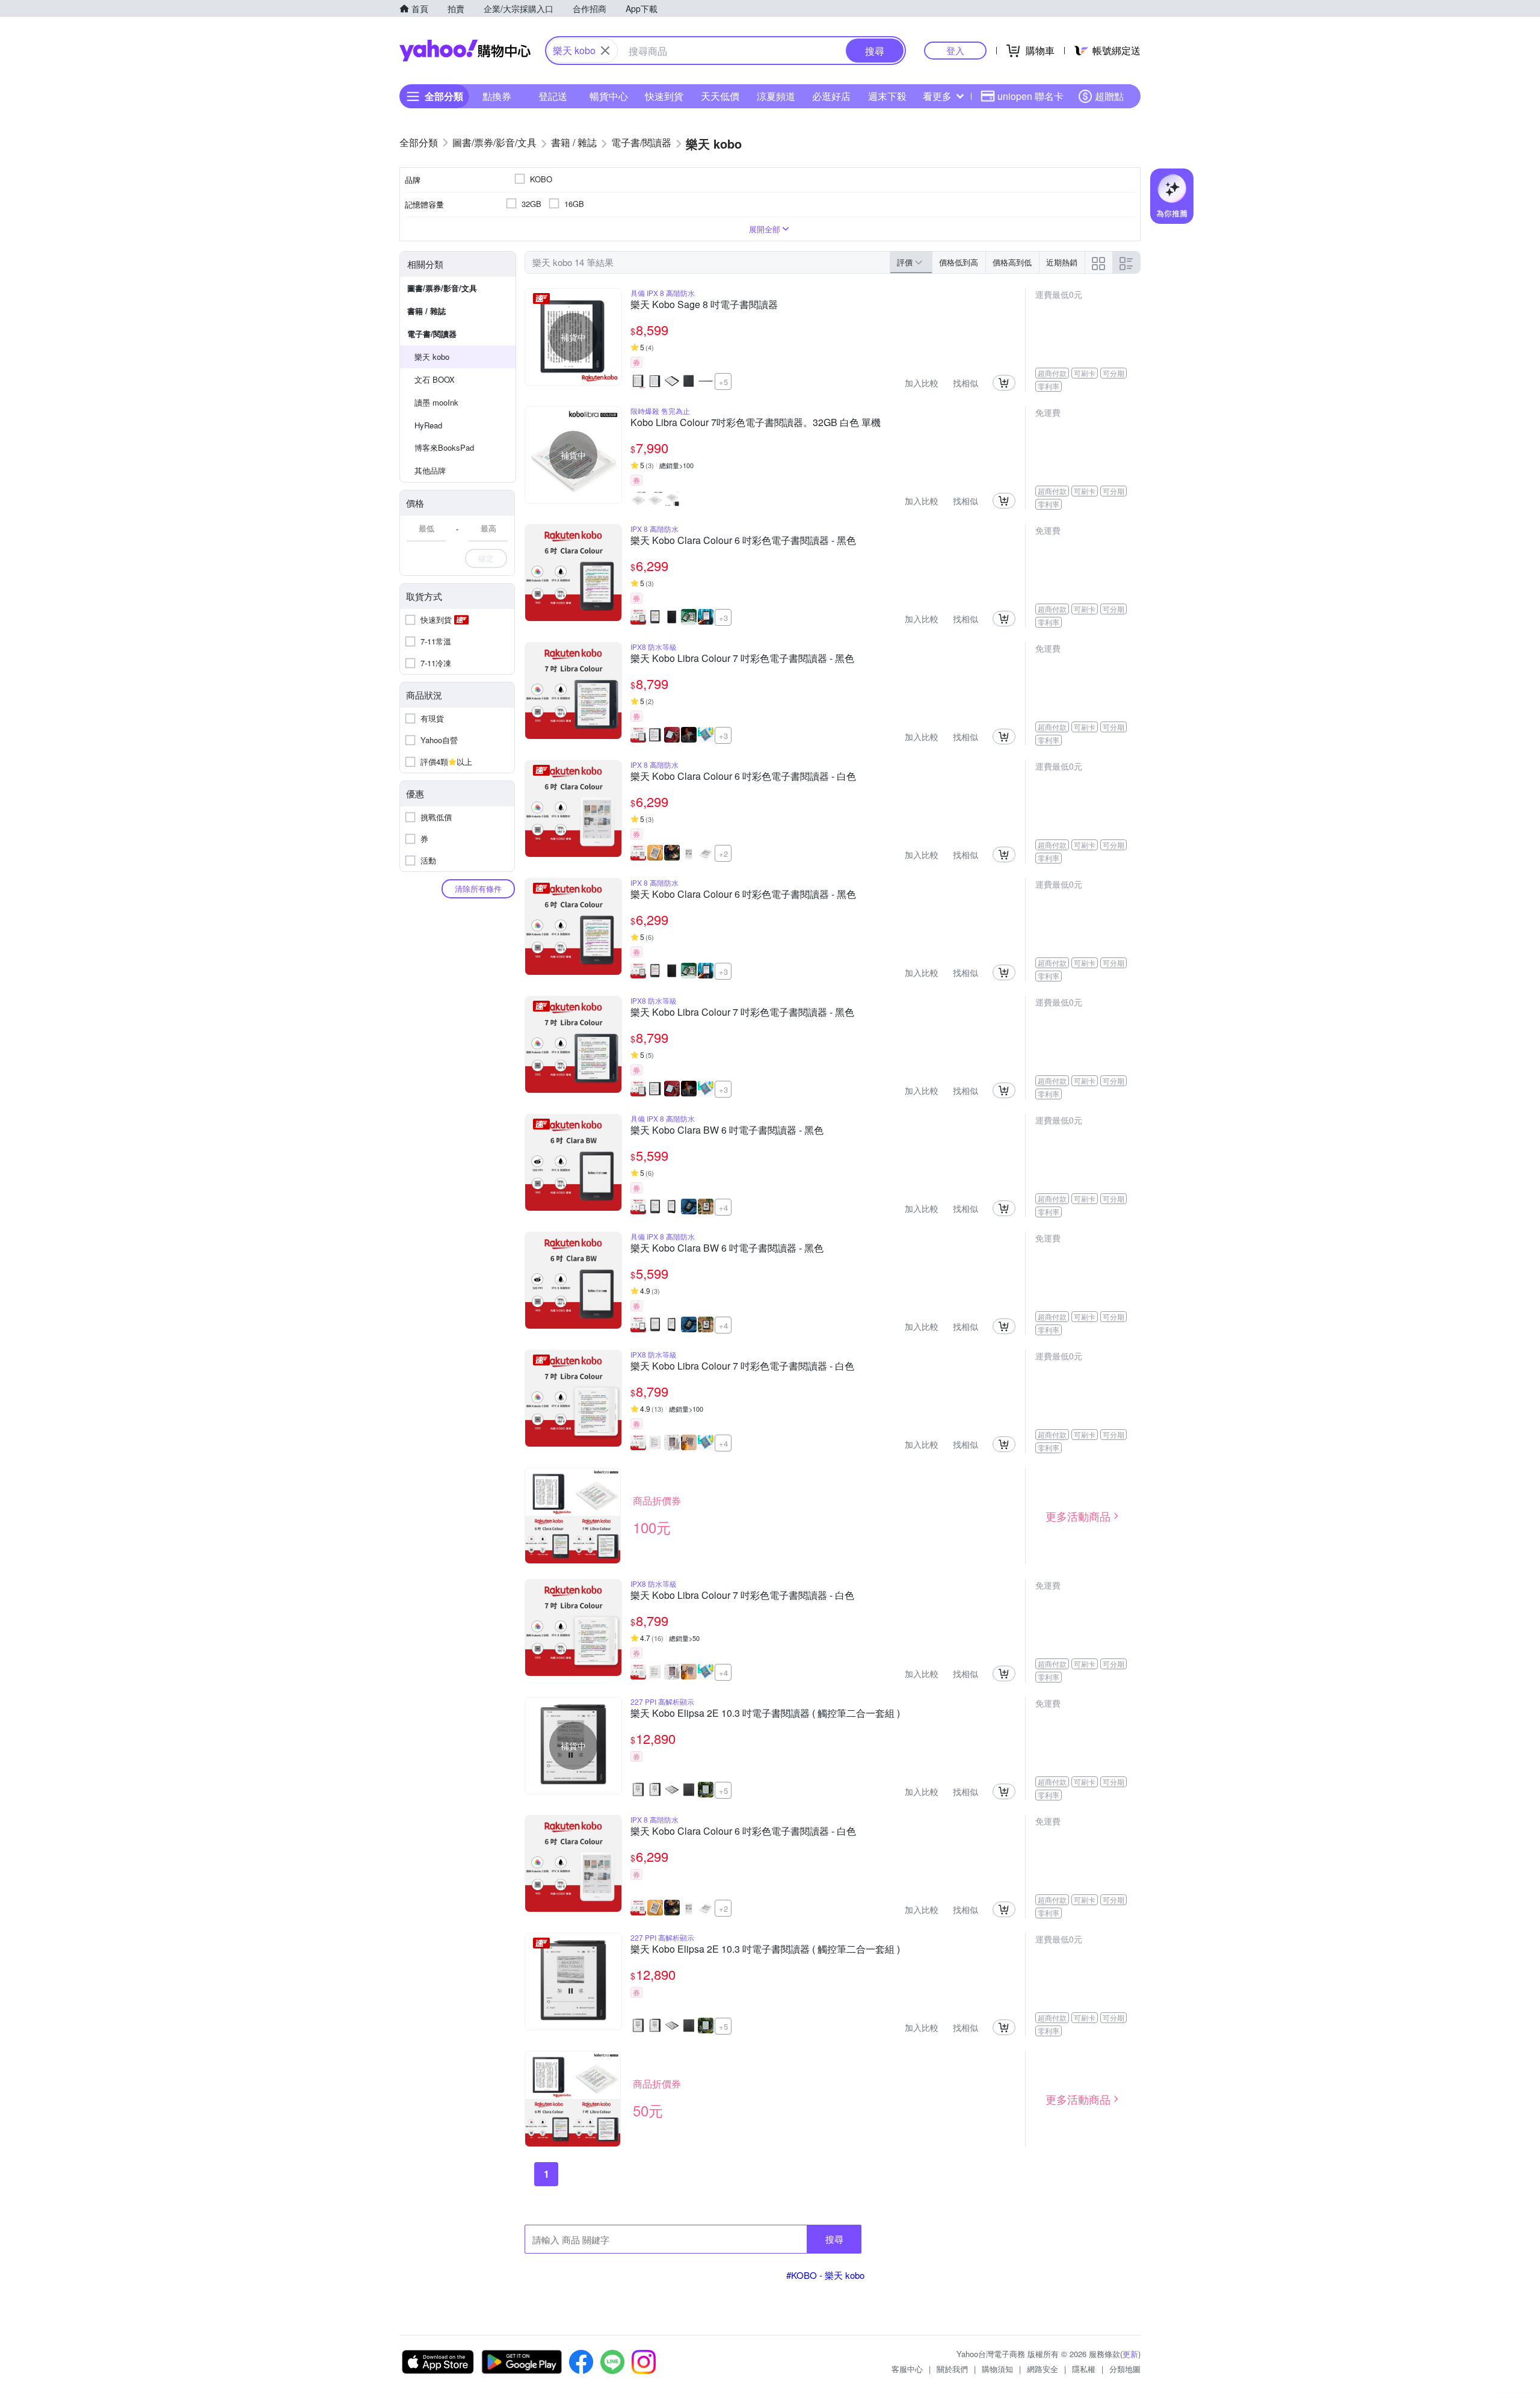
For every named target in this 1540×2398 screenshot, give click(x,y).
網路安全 (1043, 2369)
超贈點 (1109, 96)
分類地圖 (1125, 2369)
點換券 (497, 96)
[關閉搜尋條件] (605, 51)
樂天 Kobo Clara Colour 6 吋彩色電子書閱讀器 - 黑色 (743, 541)
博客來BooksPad (444, 447)
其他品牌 (430, 470)
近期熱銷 (1062, 262)
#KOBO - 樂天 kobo (825, 2275)
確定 (486, 558)
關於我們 (952, 2369)
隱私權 (1084, 2369)
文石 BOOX (435, 379)
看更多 (937, 96)
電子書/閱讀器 (432, 334)
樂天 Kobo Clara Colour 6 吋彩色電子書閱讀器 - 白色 (743, 777)
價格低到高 (959, 262)
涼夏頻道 (776, 96)
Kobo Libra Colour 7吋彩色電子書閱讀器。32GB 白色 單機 (756, 423)
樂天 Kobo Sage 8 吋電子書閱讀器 (704, 305)
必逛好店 (831, 96)
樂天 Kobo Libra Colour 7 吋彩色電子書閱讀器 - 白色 (742, 1367)
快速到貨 (664, 96)
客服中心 (907, 2369)
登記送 (553, 96)
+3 (723, 618)
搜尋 (834, 2239)
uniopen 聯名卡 (1030, 96)
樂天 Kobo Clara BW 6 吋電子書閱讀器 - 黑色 (727, 1131)
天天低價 (720, 96)
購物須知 (997, 2369)
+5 (723, 382)
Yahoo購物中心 (465, 51)
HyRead (428, 425)
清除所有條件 (478, 888)
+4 (723, 1207)
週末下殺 (887, 96)
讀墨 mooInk (436, 402)
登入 (955, 50)
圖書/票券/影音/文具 (442, 288)
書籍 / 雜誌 (427, 311)
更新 (1130, 2354)
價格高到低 (1012, 262)
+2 (723, 854)
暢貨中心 (609, 96)
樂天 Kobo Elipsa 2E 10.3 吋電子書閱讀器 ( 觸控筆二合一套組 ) (765, 1714)
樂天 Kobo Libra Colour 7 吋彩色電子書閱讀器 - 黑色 (742, 659)
